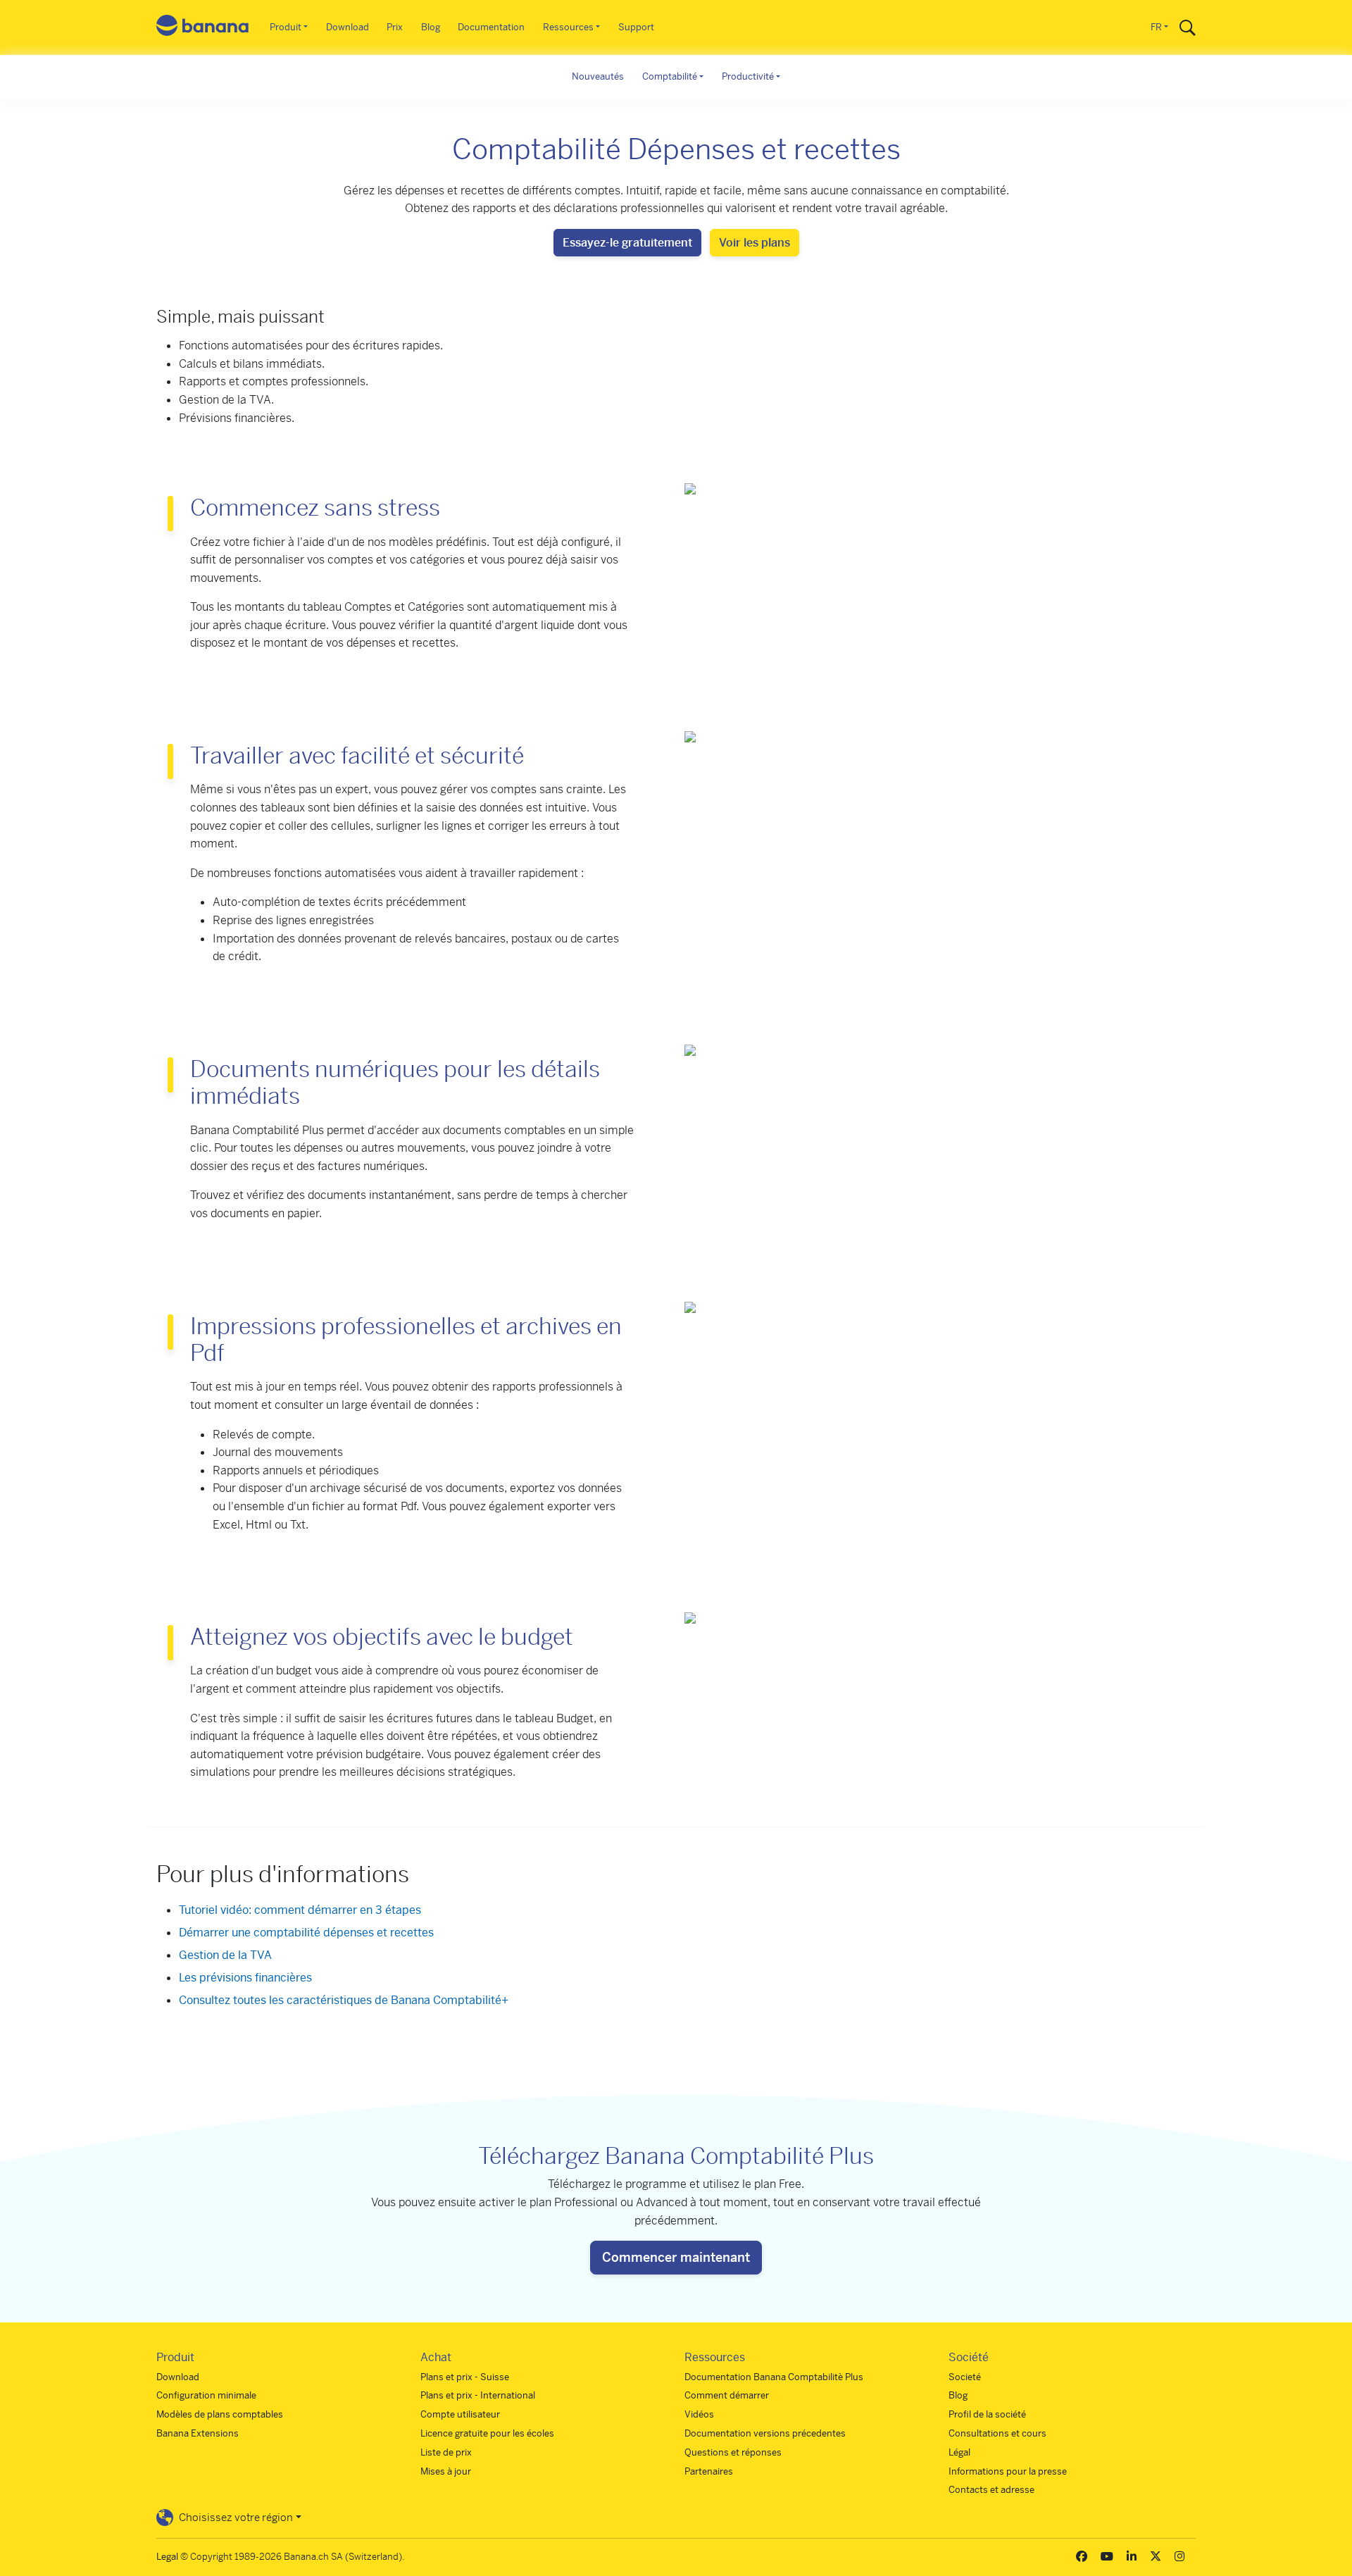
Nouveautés (598, 76)
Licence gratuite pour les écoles (487, 2433)
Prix (395, 27)
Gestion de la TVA (225, 1955)
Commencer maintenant (676, 2257)
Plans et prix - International (478, 2395)
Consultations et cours (997, 2433)
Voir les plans (755, 243)
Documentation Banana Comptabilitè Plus (774, 2377)
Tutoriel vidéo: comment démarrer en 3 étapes (300, 1910)
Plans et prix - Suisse (465, 2377)
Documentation (491, 27)
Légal (959, 2452)
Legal (167, 2557)
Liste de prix (446, 2452)
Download (348, 27)
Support (636, 27)
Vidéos (699, 2414)
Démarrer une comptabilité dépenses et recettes (306, 1933)
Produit (286, 27)
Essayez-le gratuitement (627, 243)
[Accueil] (203, 28)
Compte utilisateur (460, 2414)
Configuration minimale (206, 2395)
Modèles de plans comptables (220, 2414)
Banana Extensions (198, 2433)
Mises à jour (446, 2471)
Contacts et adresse (991, 2490)
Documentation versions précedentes (765, 2433)
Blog (431, 27)
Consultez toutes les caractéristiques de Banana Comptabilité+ (344, 2000)
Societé (965, 2377)
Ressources (568, 27)
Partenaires (709, 2471)
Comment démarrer (727, 2395)
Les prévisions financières (245, 1978)
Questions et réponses (733, 2452)
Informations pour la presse (1008, 2471)
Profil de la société (987, 2414)
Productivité (748, 76)
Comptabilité (670, 76)
